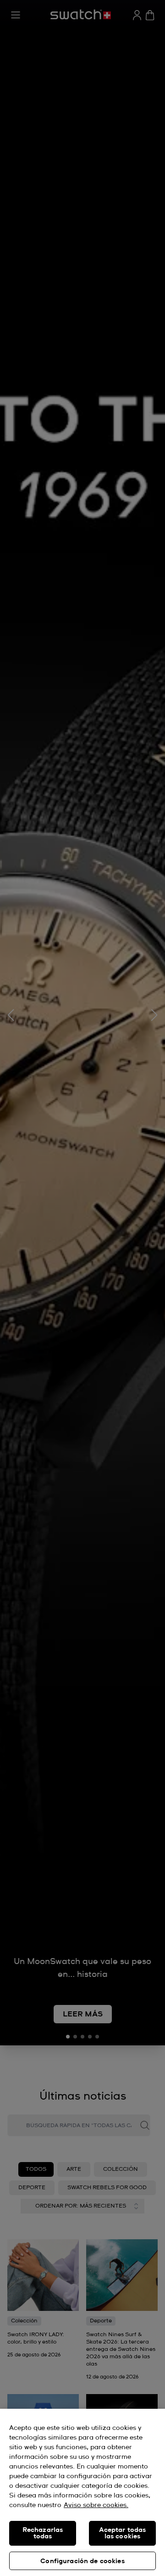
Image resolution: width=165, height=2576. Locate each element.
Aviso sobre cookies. (96, 2505)
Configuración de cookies (82, 2561)
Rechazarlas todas (43, 2533)
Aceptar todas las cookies (123, 2533)
